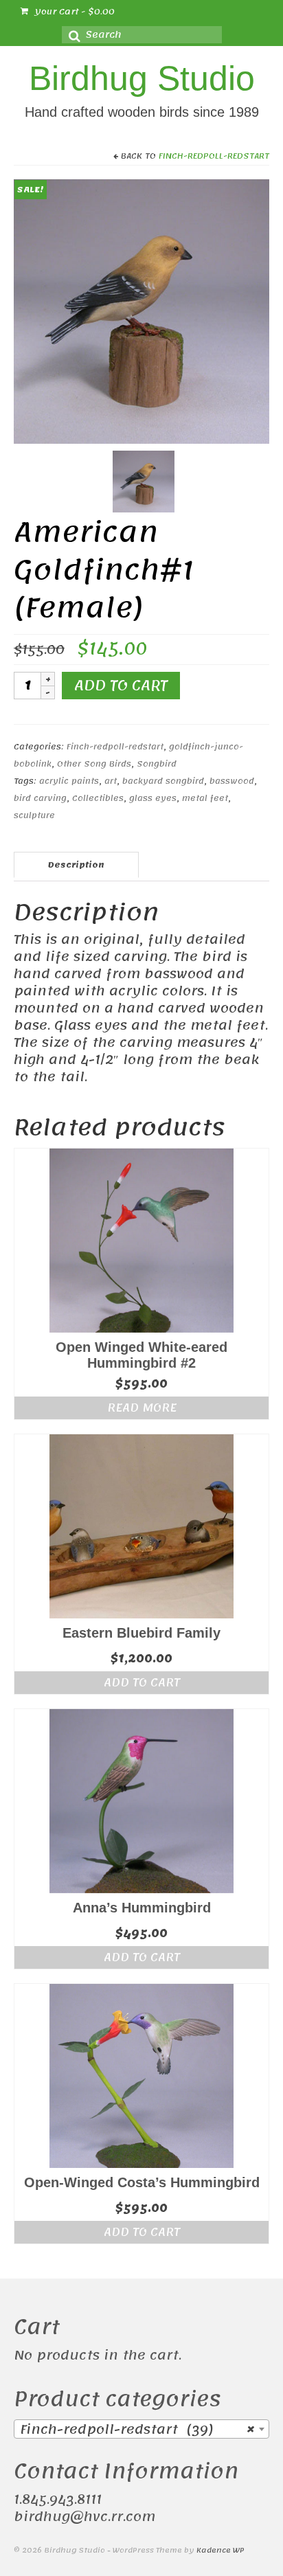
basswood (232, 781)
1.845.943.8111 (58, 2500)
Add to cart (121, 686)
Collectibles (98, 798)
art (111, 781)
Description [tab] (76, 865)
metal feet (205, 798)
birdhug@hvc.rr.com (84, 2517)
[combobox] (141, 2429)
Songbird (157, 764)
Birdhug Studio (142, 78)
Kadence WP (220, 2551)
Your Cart (73, 12)
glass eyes (153, 798)
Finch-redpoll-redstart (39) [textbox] (137, 2430)
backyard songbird (163, 781)
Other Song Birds (94, 764)
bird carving (40, 798)
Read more (142, 1408)
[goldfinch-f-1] (141, 311)
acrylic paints (69, 781)
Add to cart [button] (142, 1682)
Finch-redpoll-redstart (214, 156)
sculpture (34, 815)
